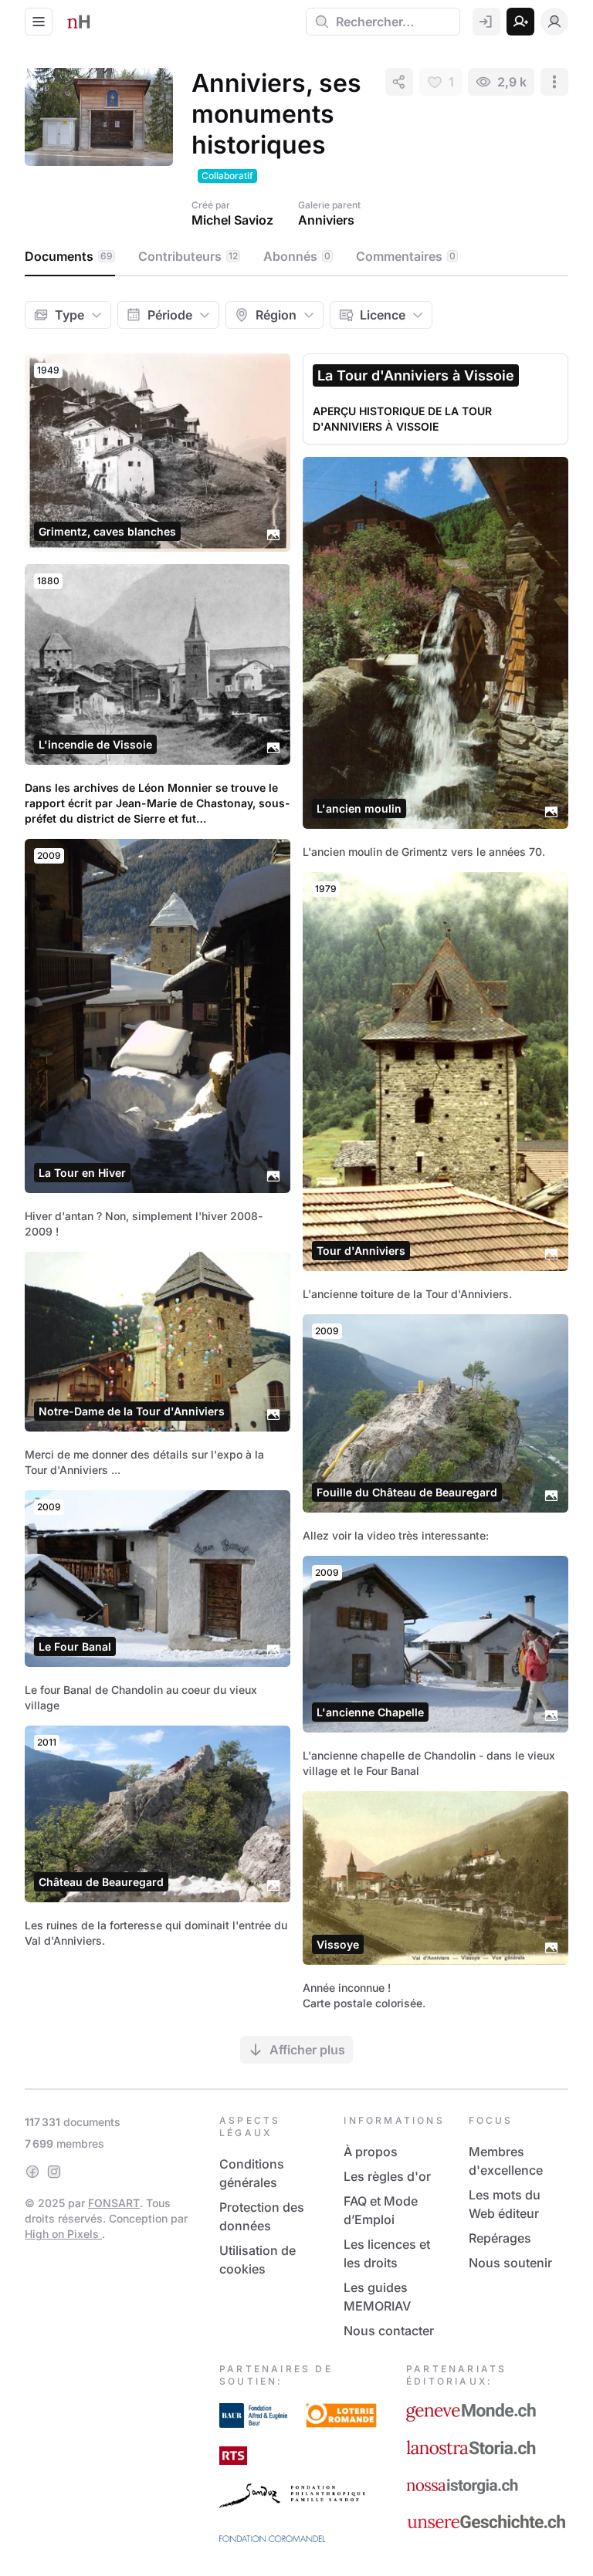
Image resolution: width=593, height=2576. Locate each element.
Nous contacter (389, 2331)
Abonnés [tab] (297, 256)
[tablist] (296, 257)
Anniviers (326, 220)
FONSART (114, 2203)
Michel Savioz (232, 220)
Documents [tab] (69, 256)
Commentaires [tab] (406, 256)
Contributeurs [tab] (188, 256)
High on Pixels (63, 2234)
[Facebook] (32, 2172)
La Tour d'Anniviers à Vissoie (416, 375)
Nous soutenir (510, 2263)
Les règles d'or (387, 2176)
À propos (371, 2152)
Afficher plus (307, 2050)
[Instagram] (54, 2172)
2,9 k (512, 82)
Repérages (500, 2238)
